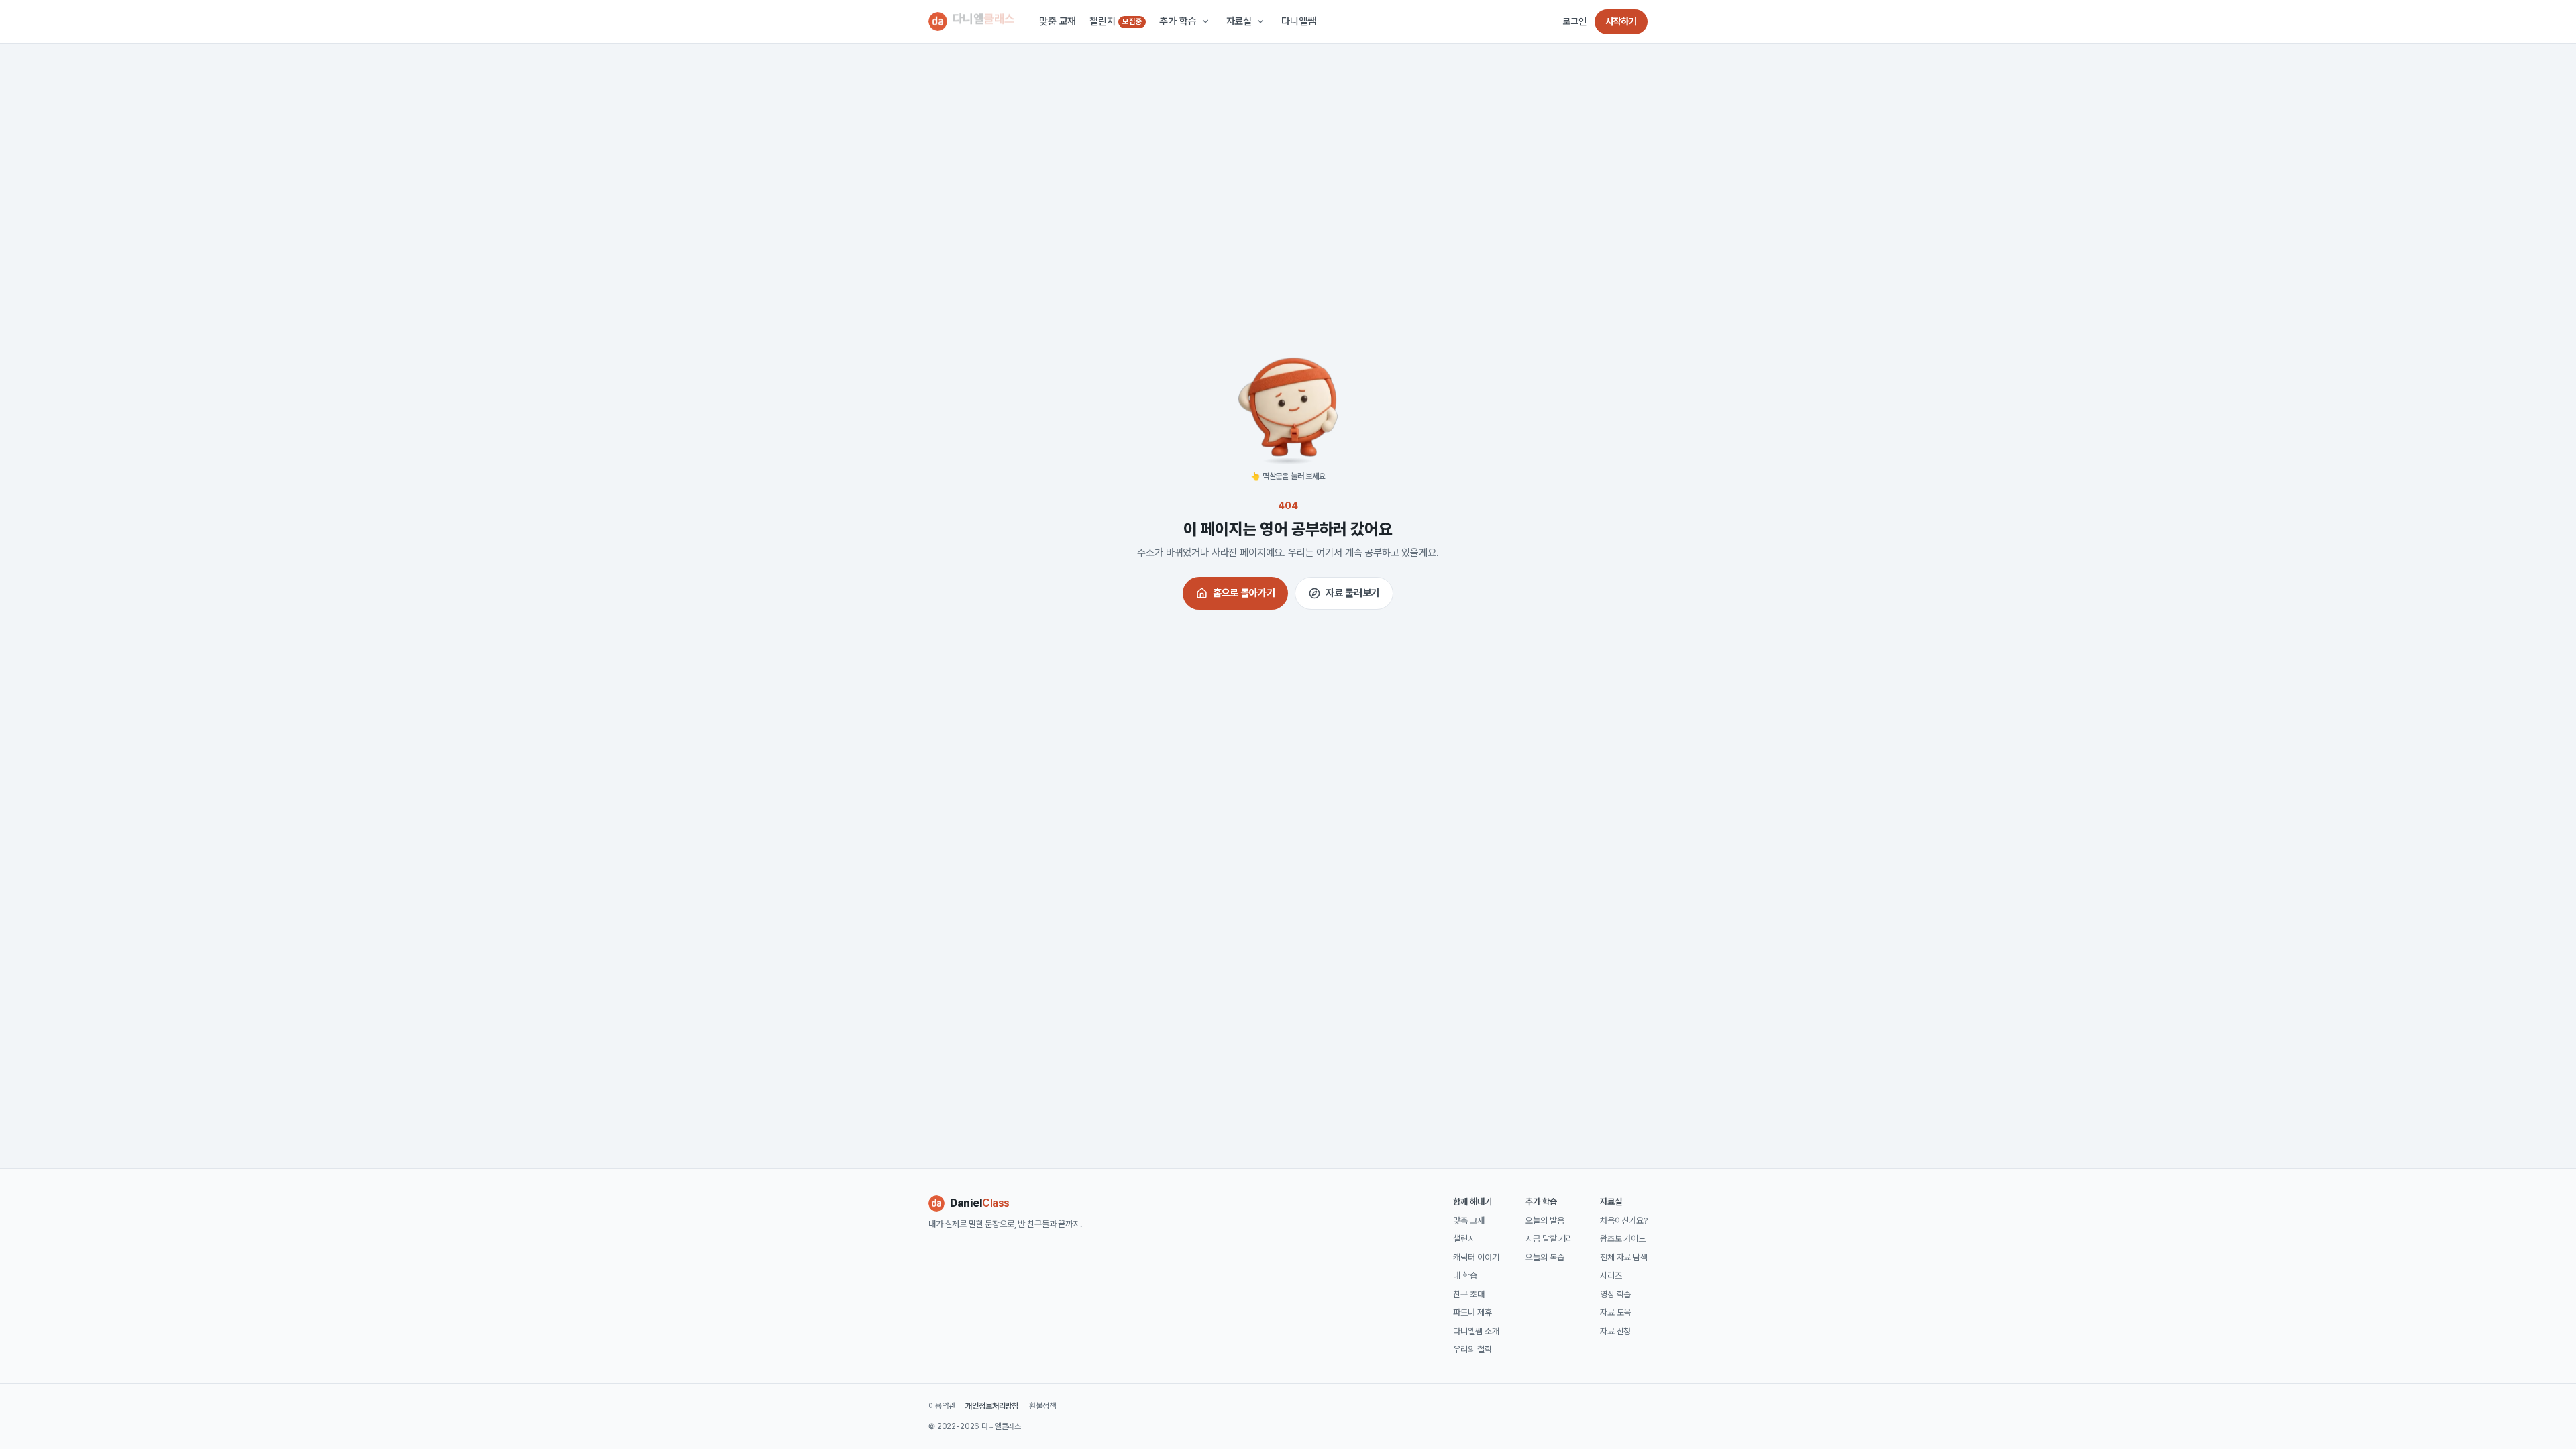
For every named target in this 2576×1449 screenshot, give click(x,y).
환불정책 (1042, 1406)
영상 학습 (1615, 1294)
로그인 (1574, 21)
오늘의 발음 (1545, 1221)
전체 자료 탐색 (1624, 1257)
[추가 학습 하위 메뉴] (1205, 21)
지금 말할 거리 (1549, 1239)
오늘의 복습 (1545, 1257)
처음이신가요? (1624, 1221)
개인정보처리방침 (992, 1406)
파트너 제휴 (1472, 1312)
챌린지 (1116, 21)
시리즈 (1611, 1276)
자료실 (1239, 21)
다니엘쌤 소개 (1476, 1331)
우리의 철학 (1472, 1349)
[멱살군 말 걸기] (1288, 407)
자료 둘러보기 (1352, 593)
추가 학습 (1178, 21)
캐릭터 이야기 (1476, 1257)
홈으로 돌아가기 (1244, 593)
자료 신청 (1615, 1331)
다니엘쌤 (1298, 21)
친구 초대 (1468, 1294)
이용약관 (942, 1406)
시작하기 (1621, 21)
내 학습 (1465, 1276)
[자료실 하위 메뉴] (1260, 21)
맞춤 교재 (1058, 21)
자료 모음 (1615, 1312)
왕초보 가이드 (1623, 1239)
